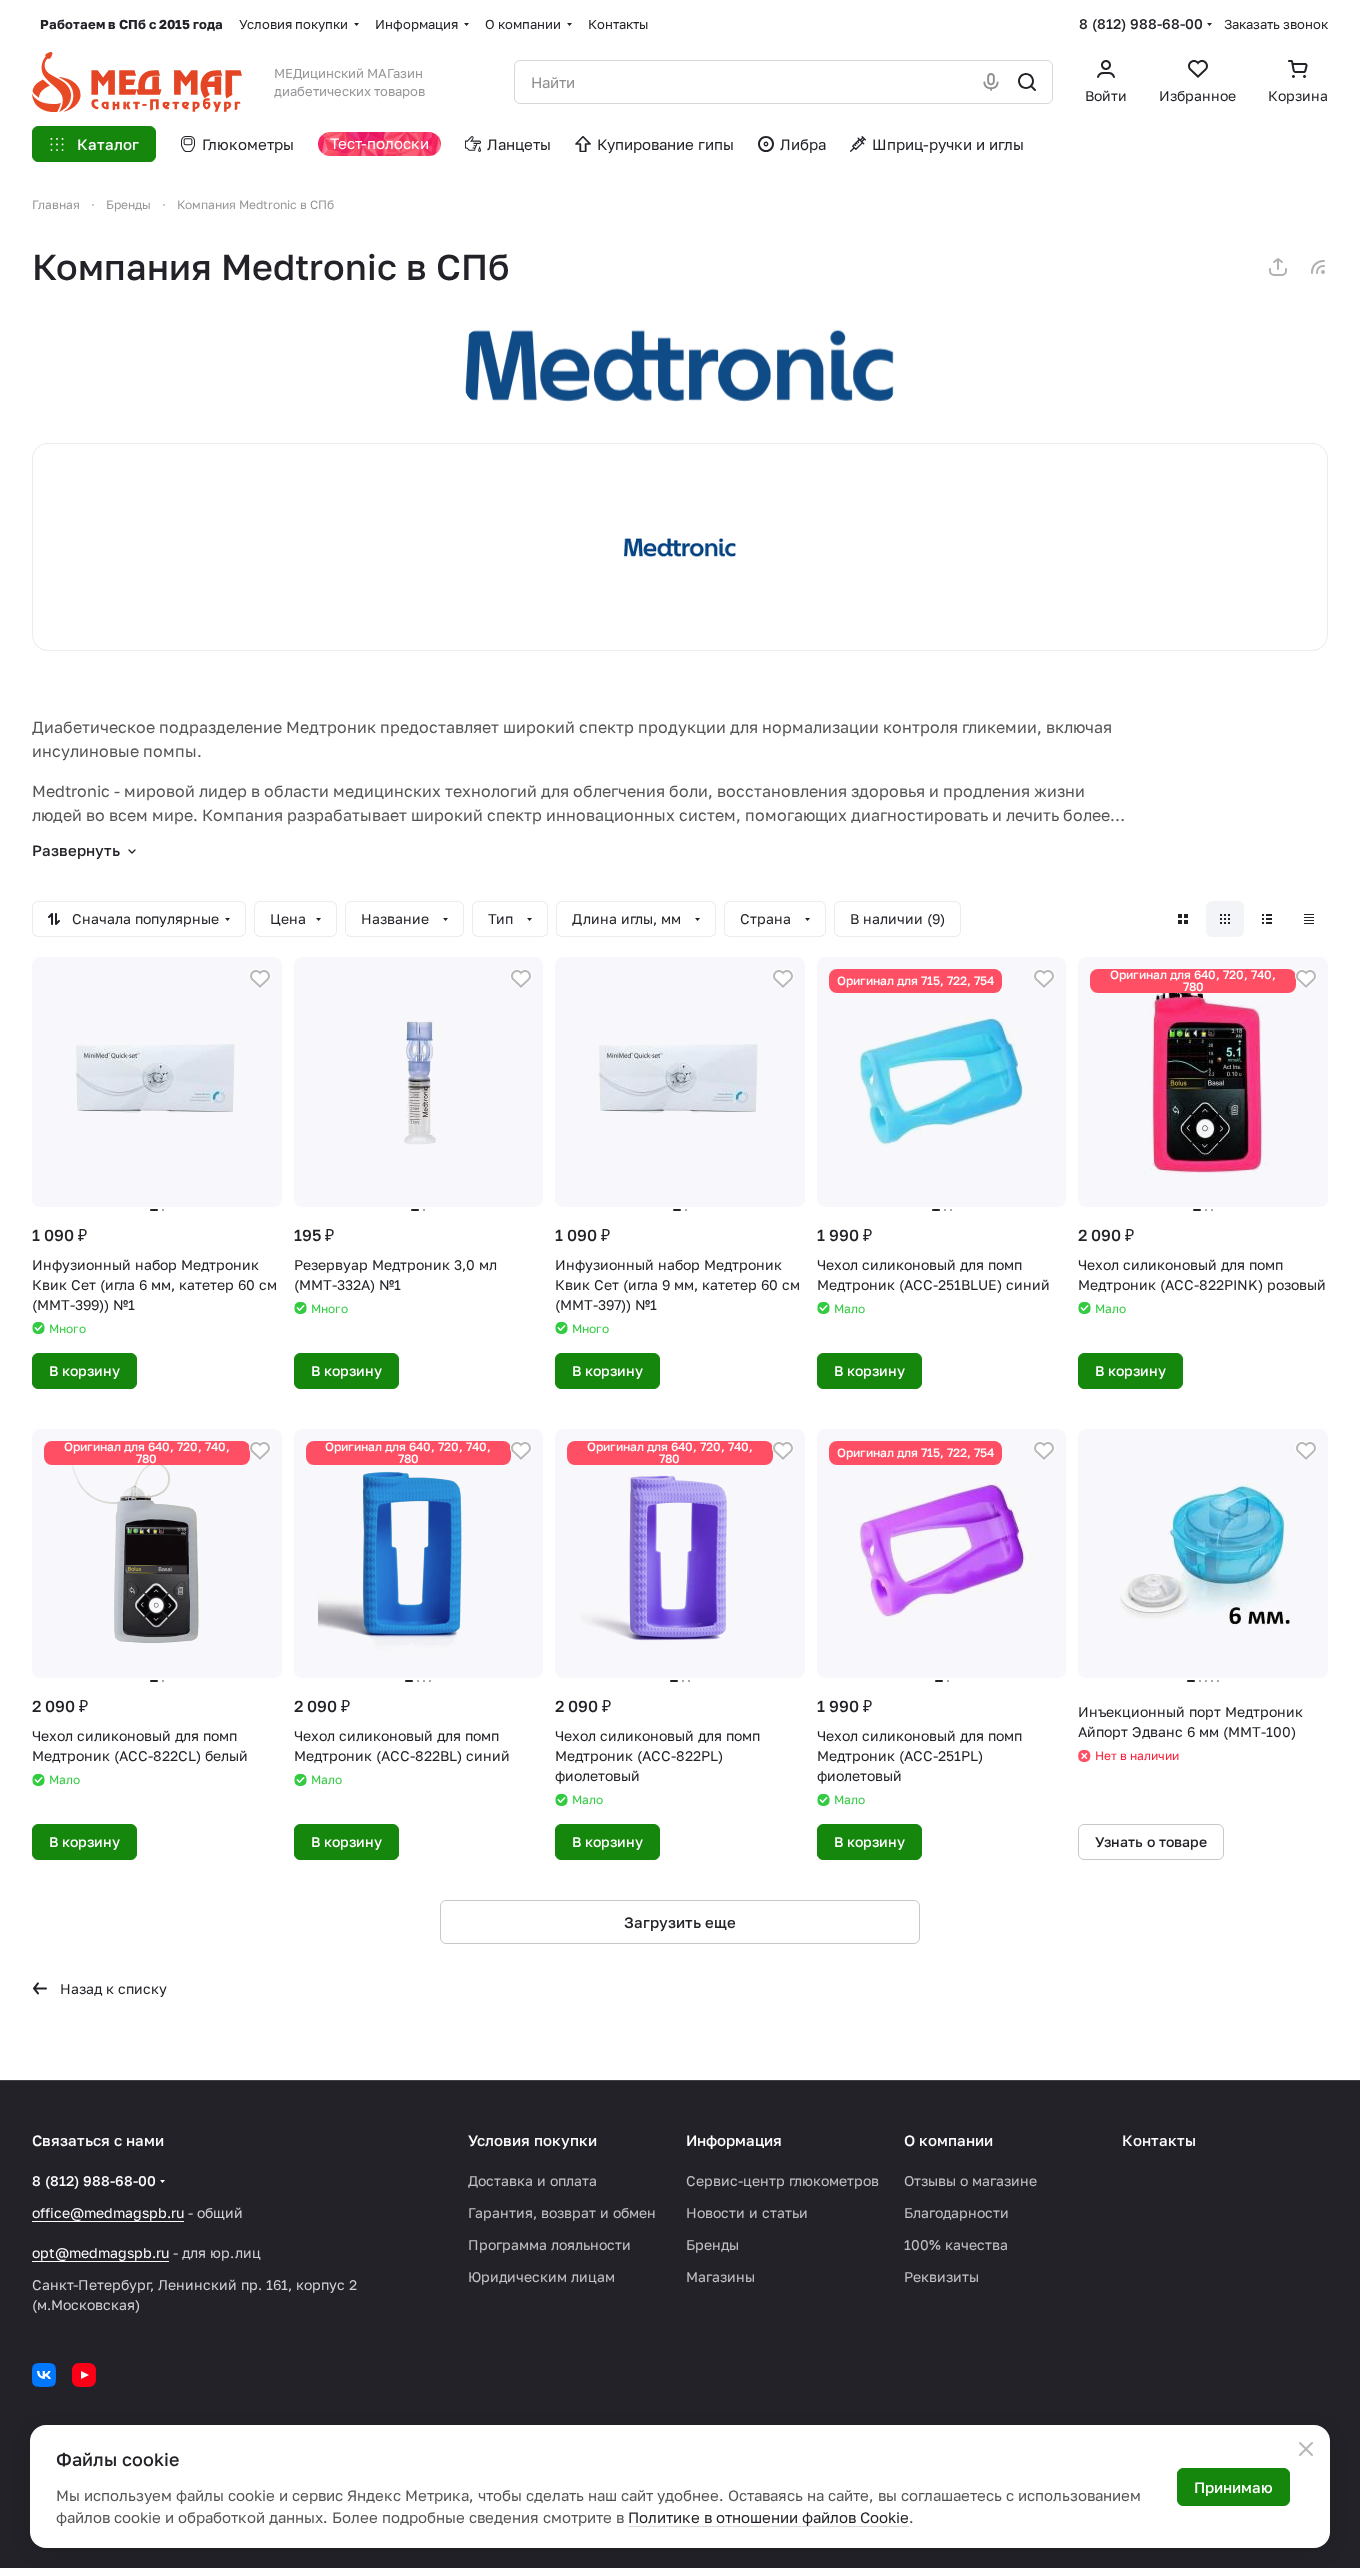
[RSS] (1318, 267)
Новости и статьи (747, 2212)
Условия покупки (532, 2140)
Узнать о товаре (1151, 1841)
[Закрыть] (1306, 2449)
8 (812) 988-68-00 (1141, 23)
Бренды (712, 2244)
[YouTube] (84, 2375)
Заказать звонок (1276, 24)
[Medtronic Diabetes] (680, 366)
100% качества (956, 2244)
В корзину (84, 1370)
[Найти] (1027, 82)
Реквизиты (941, 2276)
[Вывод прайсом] (1309, 919)
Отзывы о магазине (970, 2180)
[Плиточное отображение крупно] (1183, 919)
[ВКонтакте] (44, 2375)
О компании (948, 2140)
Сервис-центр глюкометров (782, 2180)
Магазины (720, 2276)
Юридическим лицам (541, 2276)
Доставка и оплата (532, 2180)
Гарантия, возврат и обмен (562, 2212)
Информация (734, 2140)
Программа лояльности (549, 2244)
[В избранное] (260, 979)
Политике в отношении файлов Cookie (768, 2517)
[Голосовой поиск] (991, 82)
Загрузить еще (680, 1922)
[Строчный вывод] (1267, 919)
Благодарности (956, 2212)
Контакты (1159, 2140)
